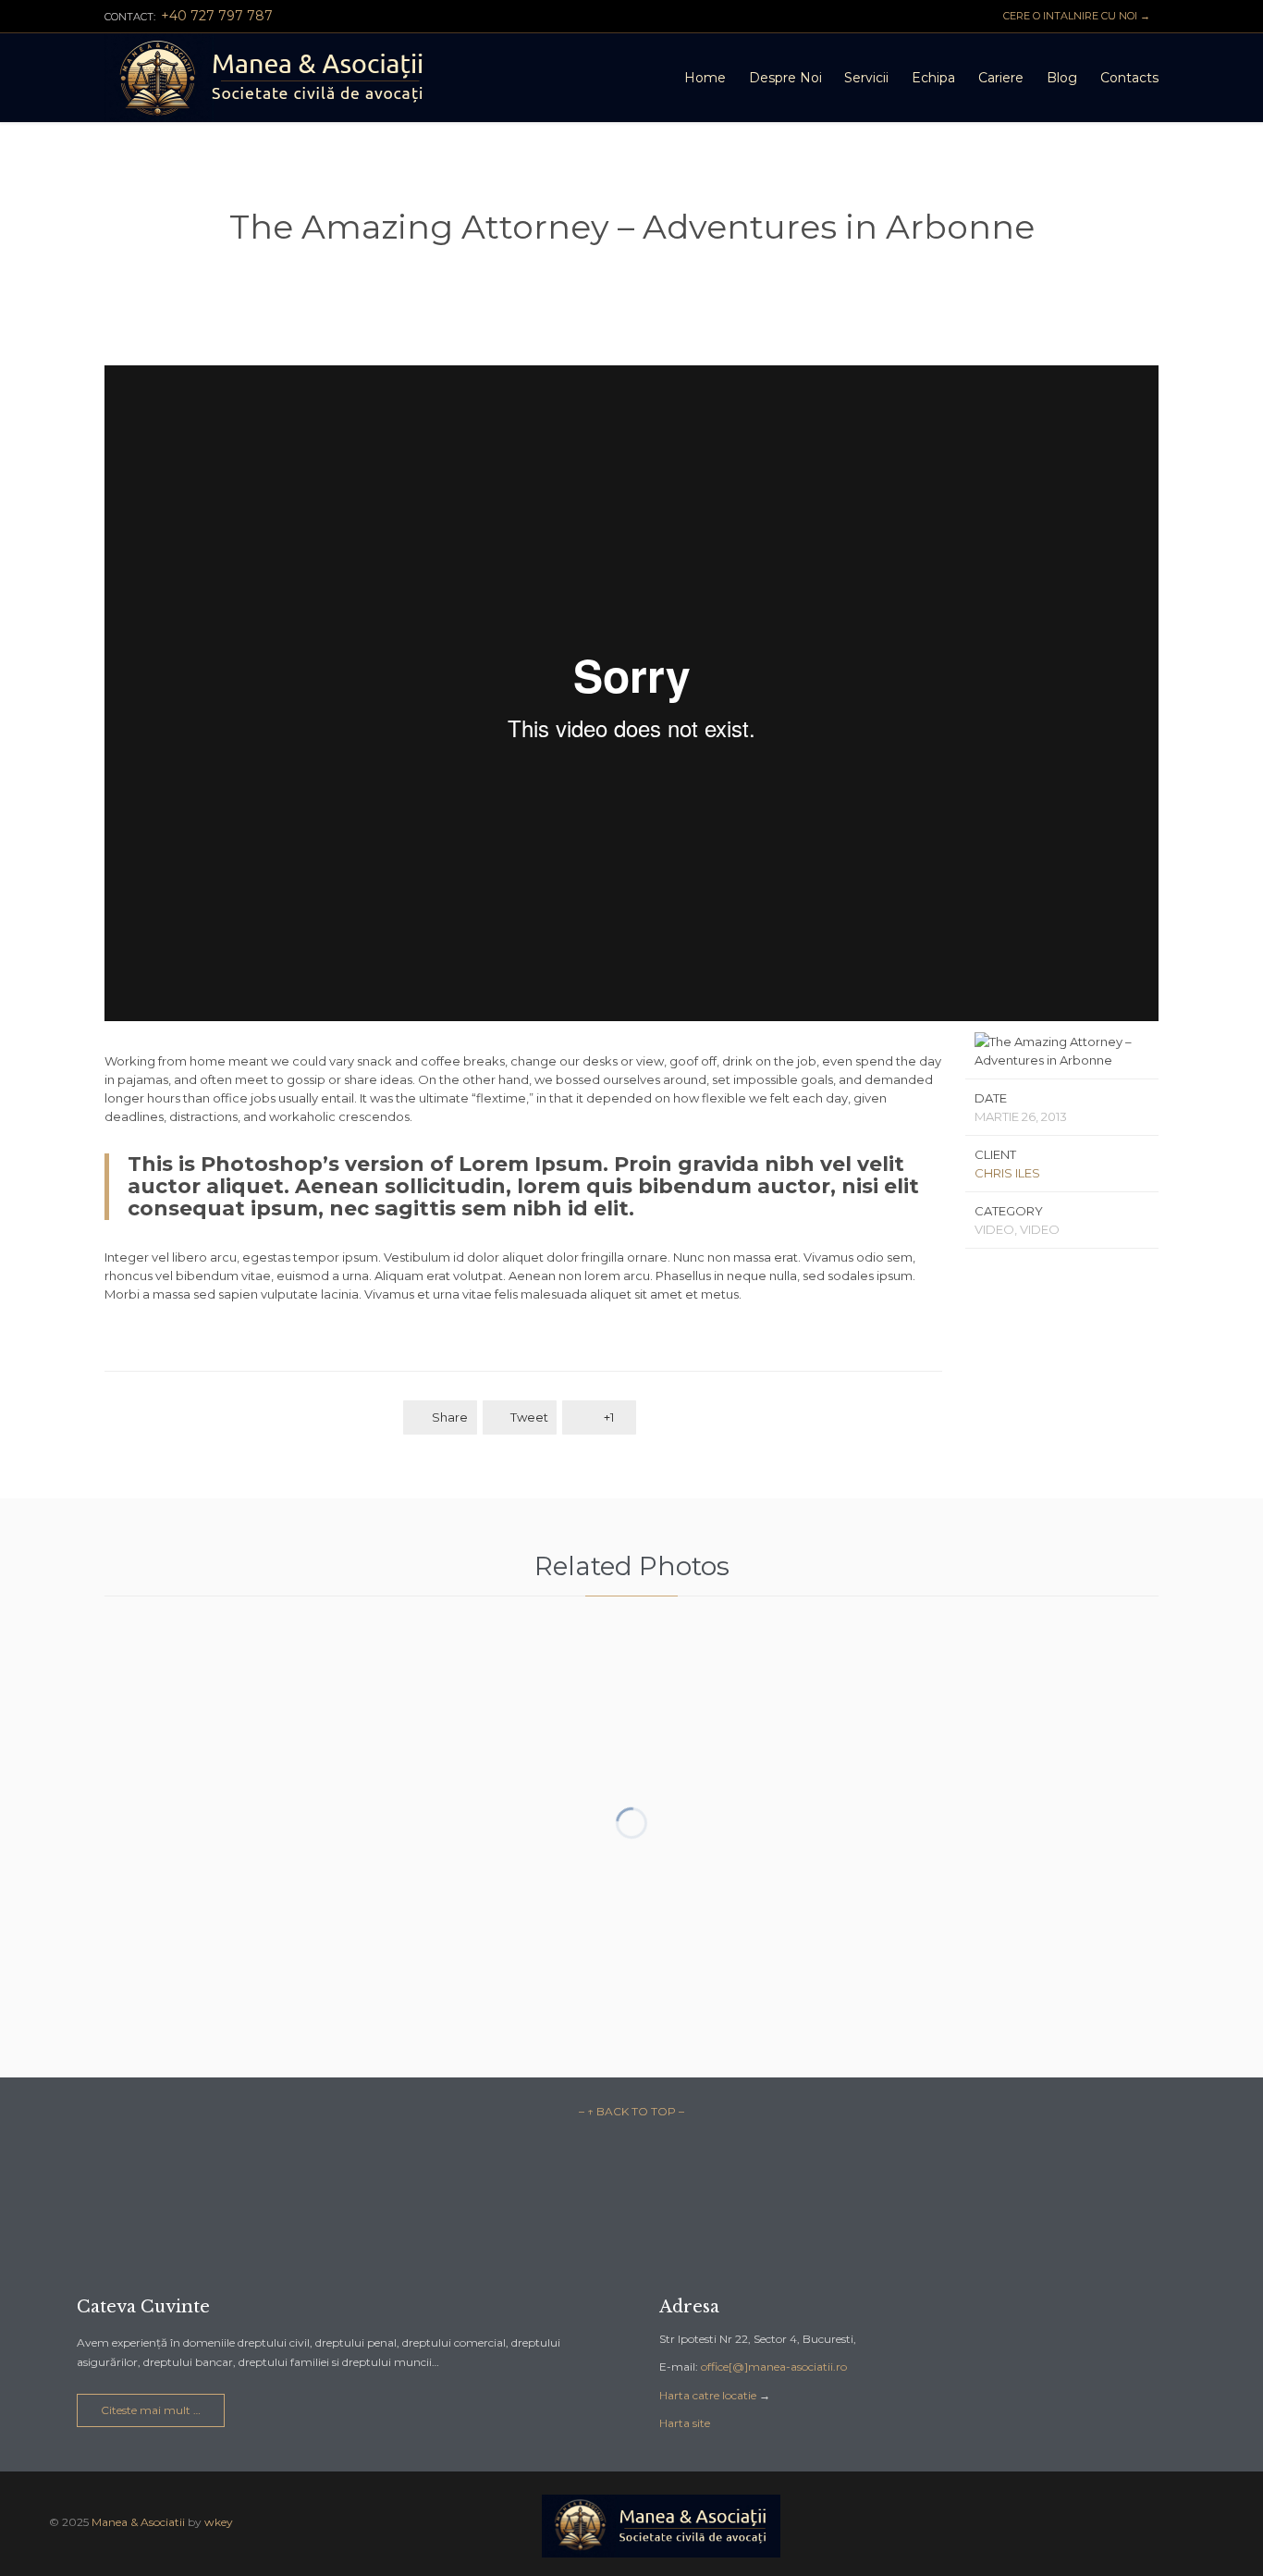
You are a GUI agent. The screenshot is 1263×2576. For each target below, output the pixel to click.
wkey (219, 2522)
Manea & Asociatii (138, 2522)
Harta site (685, 2423)
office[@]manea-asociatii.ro (774, 2366)
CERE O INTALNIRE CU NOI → (1074, 16)
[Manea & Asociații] (273, 78)
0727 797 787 (161, 2226)
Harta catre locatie (708, 2395)
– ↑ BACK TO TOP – (631, 2111)
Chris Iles (1007, 1173)
